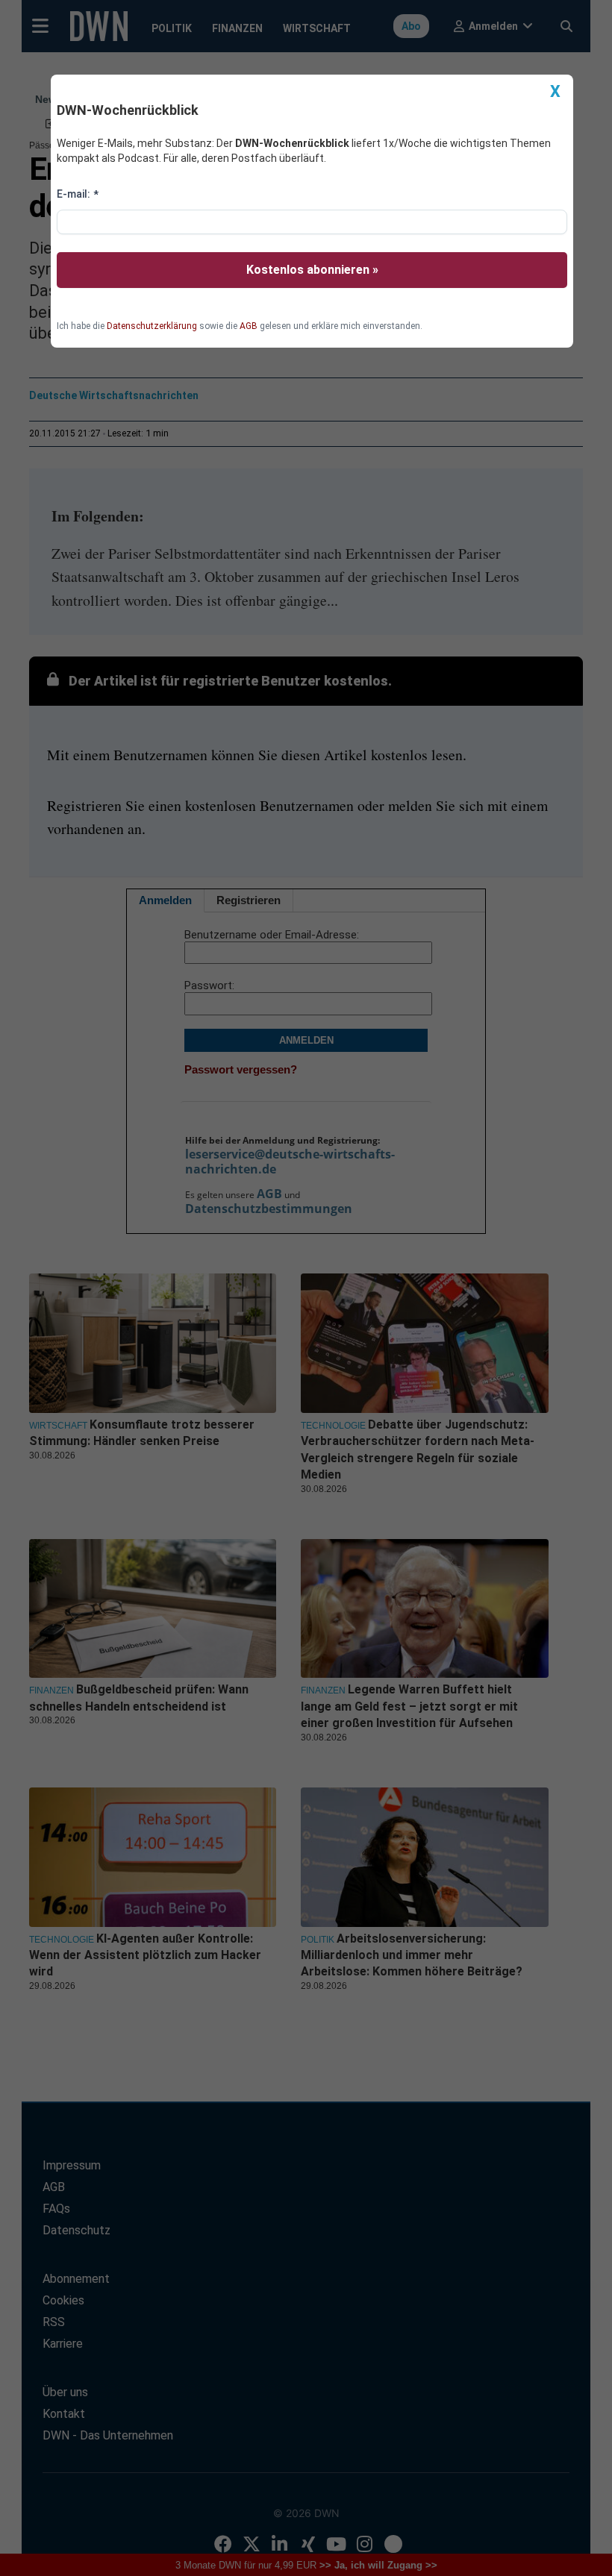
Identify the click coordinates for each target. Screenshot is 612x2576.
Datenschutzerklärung (152, 326)
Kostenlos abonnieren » (312, 270)
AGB (249, 326)
